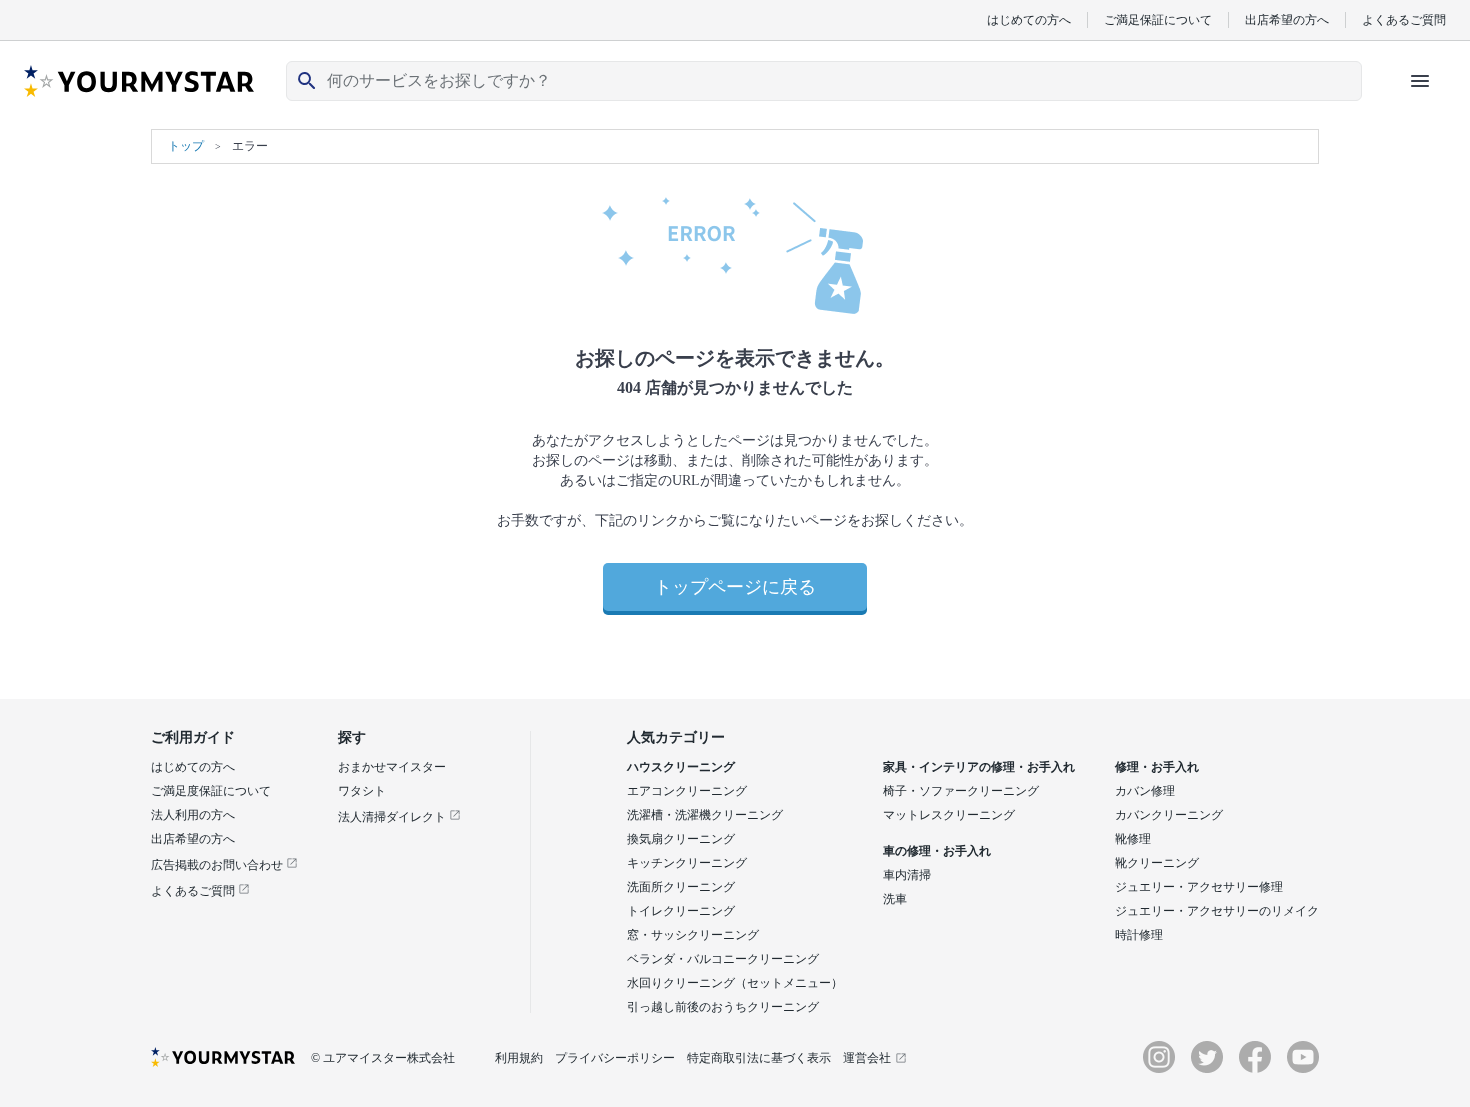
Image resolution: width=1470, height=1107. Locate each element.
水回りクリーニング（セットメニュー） (735, 983)
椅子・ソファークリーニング (961, 791)
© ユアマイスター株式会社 (383, 1058)
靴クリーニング (1157, 863)
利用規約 (519, 1058)
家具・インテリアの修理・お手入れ (979, 767)
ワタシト (362, 791)
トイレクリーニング (681, 911)
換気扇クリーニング (681, 839)
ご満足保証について (1158, 19)
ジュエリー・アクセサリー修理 (1199, 887)
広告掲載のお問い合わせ (218, 865)
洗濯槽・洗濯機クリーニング (705, 815)
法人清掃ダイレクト (393, 817)
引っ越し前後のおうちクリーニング (723, 1007)
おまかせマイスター (392, 767)
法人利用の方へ (193, 815)
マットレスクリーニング (949, 815)
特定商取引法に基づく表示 (759, 1058)
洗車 (895, 899)
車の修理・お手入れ (937, 851)
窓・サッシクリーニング (693, 935)
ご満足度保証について (211, 791)
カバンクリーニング (1169, 815)
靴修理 (1133, 839)
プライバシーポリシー (615, 1058)
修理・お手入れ (1157, 767)
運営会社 (867, 1058)
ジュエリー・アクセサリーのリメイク (1217, 911)
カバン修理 (1145, 791)
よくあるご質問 (1404, 19)
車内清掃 (907, 875)
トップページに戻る (735, 587)
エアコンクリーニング (687, 791)
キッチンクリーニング (687, 863)
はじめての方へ (1029, 19)
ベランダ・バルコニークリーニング (723, 959)
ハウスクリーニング (681, 767)
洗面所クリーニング (681, 887)
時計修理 (1139, 935)
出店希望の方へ (1287, 19)
